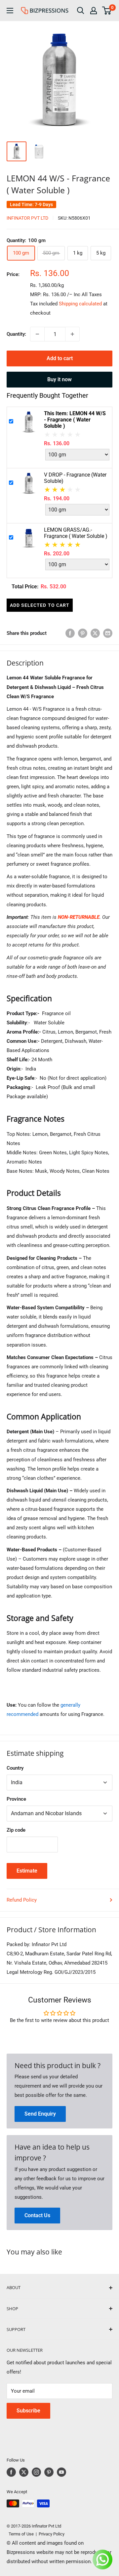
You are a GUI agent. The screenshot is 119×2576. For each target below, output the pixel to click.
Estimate (27, 1871)
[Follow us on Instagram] (36, 2472)
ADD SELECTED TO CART (40, 605)
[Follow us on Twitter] (24, 2472)
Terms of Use (20, 2534)
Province (16, 1799)
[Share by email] (108, 633)
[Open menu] (10, 11)
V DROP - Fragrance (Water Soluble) (75, 478)
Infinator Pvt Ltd (27, 218)
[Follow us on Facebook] (11, 2472)
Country (15, 1768)
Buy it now (59, 379)
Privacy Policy (52, 2534)
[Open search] (81, 11)
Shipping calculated (80, 304)
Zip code (16, 1830)
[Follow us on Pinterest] (49, 2472)
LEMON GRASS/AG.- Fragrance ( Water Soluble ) (76, 533)
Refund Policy (22, 1900)
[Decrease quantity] (37, 334)
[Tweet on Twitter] (95, 633)
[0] (107, 11)
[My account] (94, 11)
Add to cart (60, 358)
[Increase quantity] (72, 334)
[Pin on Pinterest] (83, 633)
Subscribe (28, 2411)
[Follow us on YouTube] (61, 2472)
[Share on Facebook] (70, 633)
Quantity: (16, 334)
